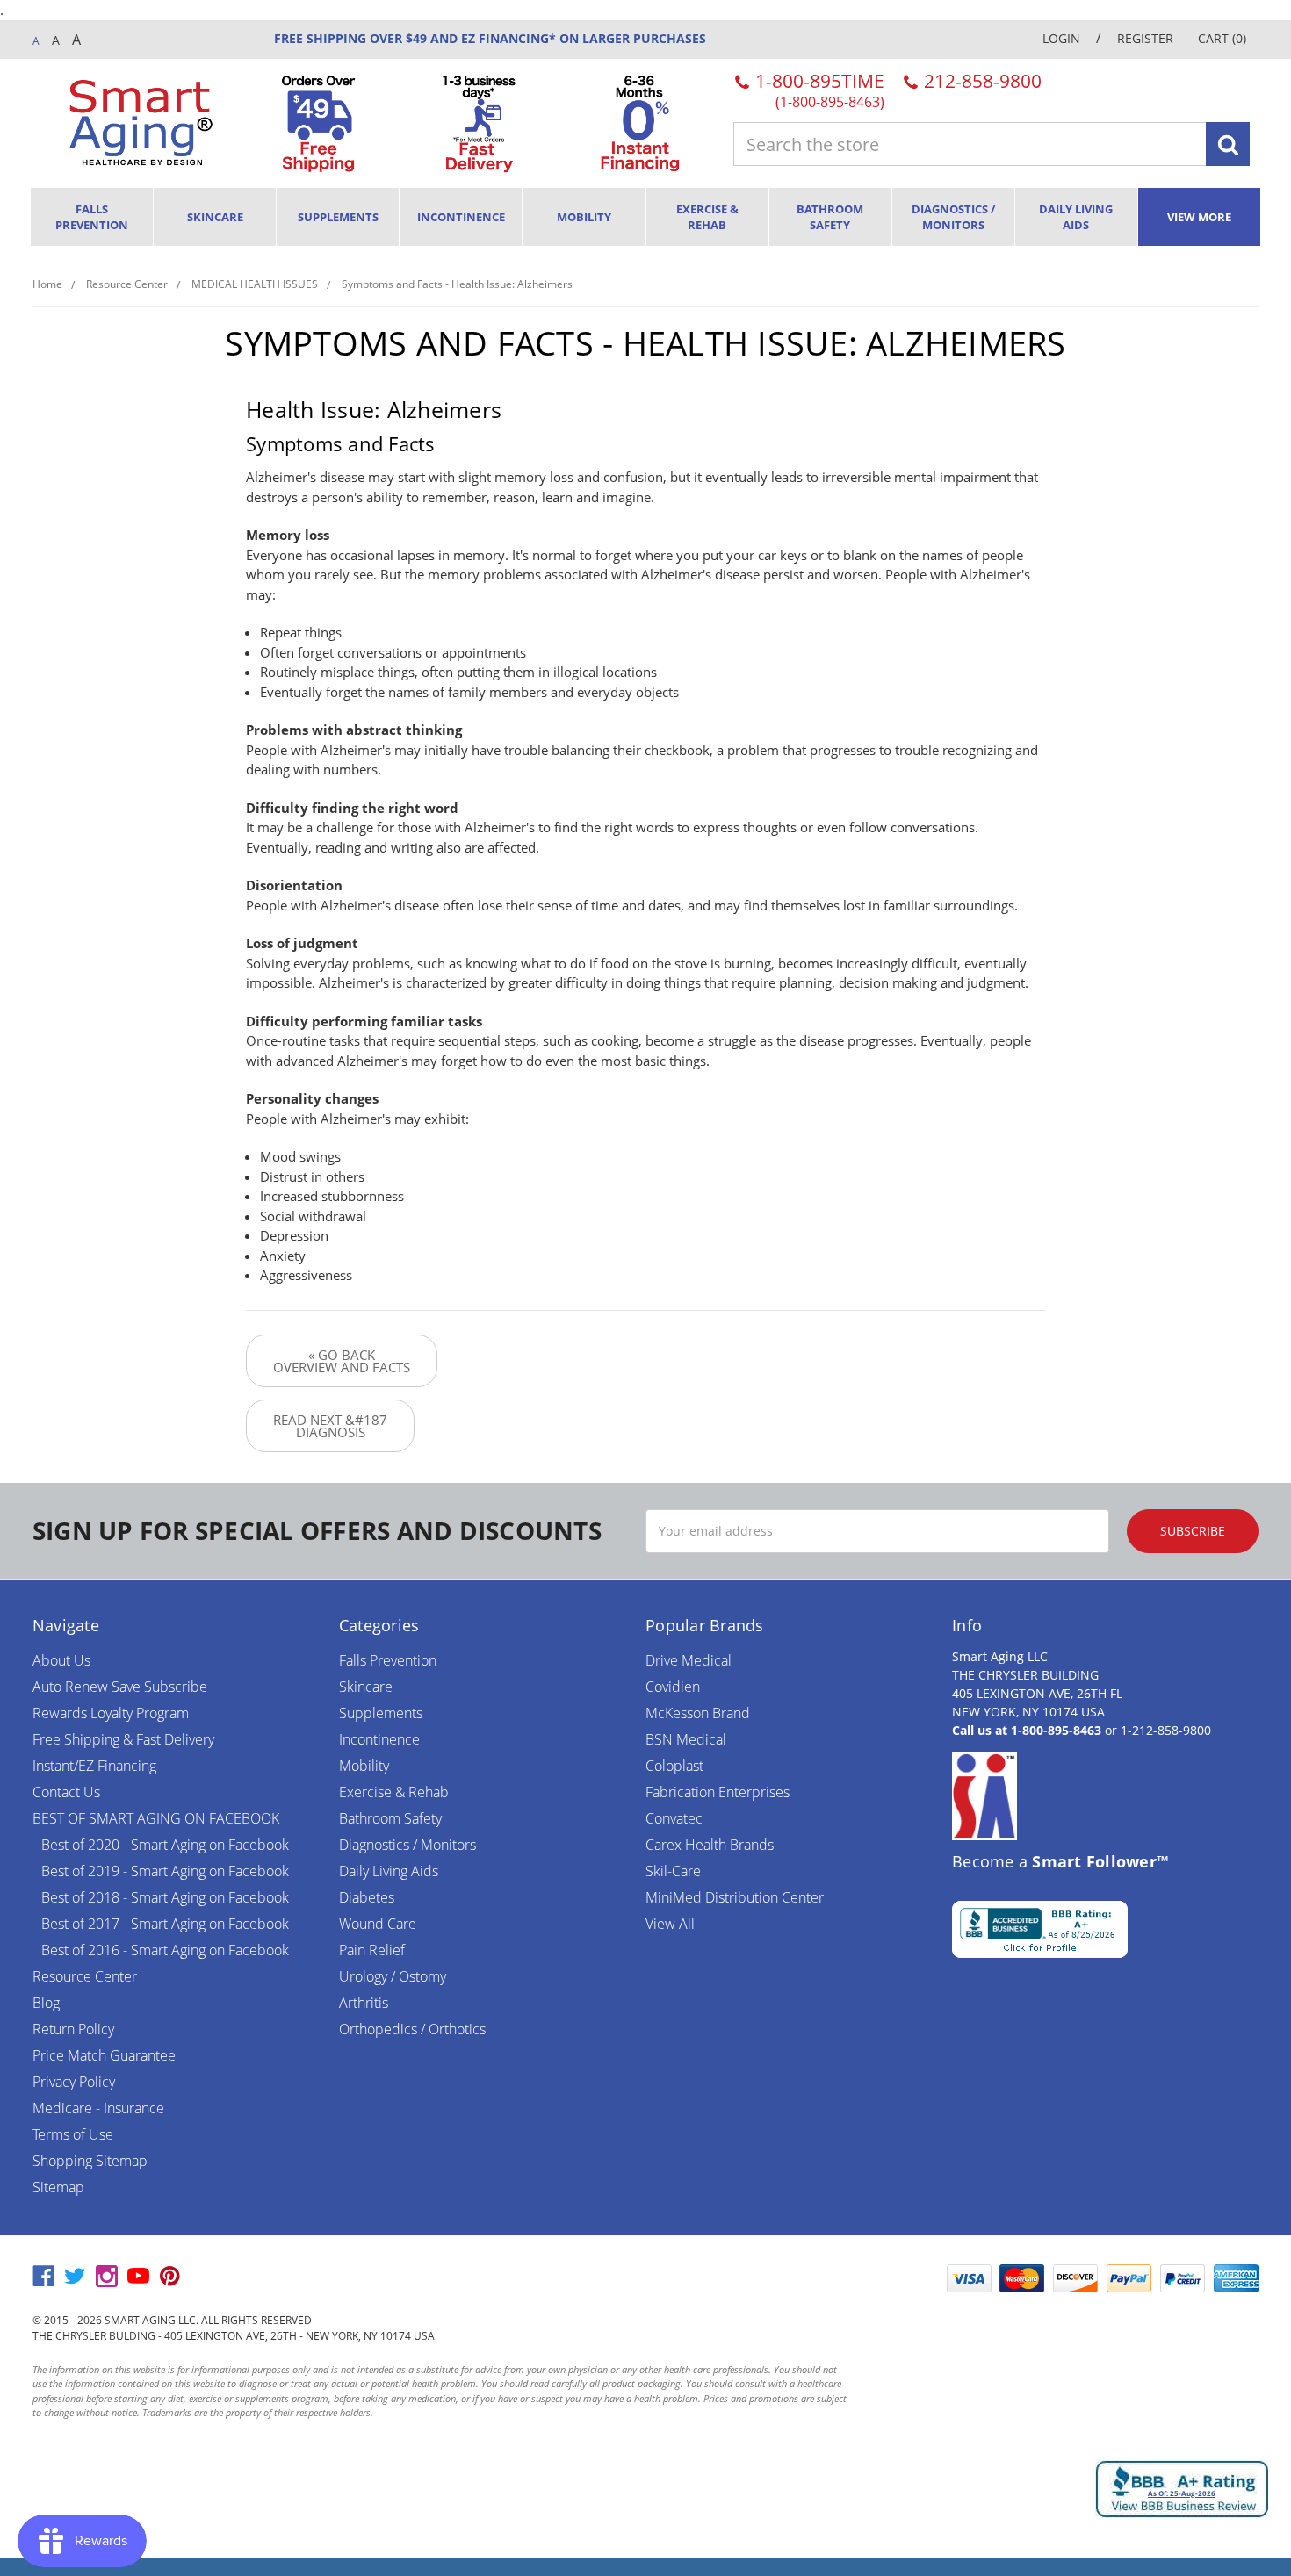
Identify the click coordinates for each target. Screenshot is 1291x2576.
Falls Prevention (92, 217)
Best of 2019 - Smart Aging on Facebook (165, 1871)
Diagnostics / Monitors (953, 217)
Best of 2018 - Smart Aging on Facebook (165, 1897)
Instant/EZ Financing (94, 1766)
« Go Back (342, 1361)
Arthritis (364, 2003)
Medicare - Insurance (98, 2108)
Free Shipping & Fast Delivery (123, 1739)
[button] (894, 2278)
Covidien (673, 1687)
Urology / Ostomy (393, 1976)
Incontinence (461, 217)
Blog (46, 2003)
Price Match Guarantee (104, 2055)
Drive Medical (689, 1660)
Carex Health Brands (710, 1845)
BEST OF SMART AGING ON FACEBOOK (156, 1818)
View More (1199, 217)
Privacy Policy (74, 2082)
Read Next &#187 (330, 1426)
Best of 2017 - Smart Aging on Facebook (165, 1924)
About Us (61, 1660)
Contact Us (66, 1792)
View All (670, 1924)
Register (1145, 38)
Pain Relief (372, 1950)
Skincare (215, 217)
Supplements (338, 217)
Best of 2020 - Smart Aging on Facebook (165, 1845)
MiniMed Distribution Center (735, 1897)
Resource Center (85, 1976)
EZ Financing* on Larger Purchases (582, 38)
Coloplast (674, 1766)
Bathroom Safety (830, 217)
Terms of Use (73, 2134)
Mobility (584, 217)
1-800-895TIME (818, 89)
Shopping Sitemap (90, 2161)
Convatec (674, 1818)
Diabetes (367, 1897)
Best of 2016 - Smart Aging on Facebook (165, 1950)
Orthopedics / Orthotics (412, 2029)
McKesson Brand (698, 1713)
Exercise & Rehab (707, 217)
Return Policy (73, 2029)
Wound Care (378, 1924)
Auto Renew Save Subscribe (120, 1687)
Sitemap (58, 2187)
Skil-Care (673, 1871)
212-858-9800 (981, 81)
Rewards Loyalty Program (111, 1713)
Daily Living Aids (1076, 217)
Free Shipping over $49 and (366, 38)
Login (1061, 38)
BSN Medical (686, 1739)
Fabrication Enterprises (718, 1792)
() (1222, 38)
